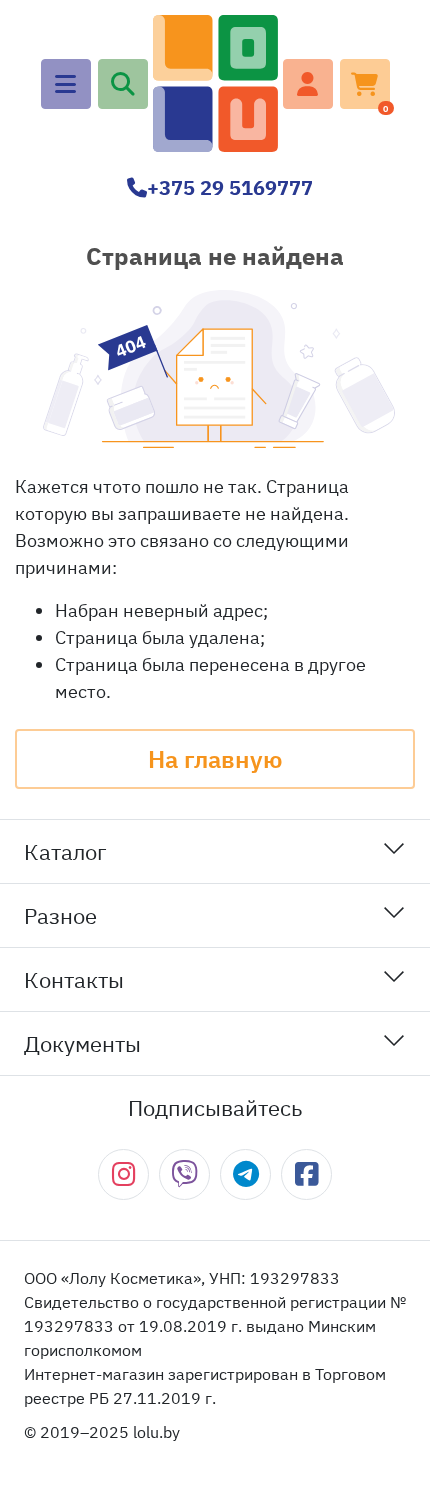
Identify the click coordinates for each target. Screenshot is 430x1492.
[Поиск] (123, 84)
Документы (82, 1043)
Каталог (65, 851)
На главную (215, 759)
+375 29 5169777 (230, 187)
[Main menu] (66, 84)
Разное (60, 915)
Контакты (74, 979)
